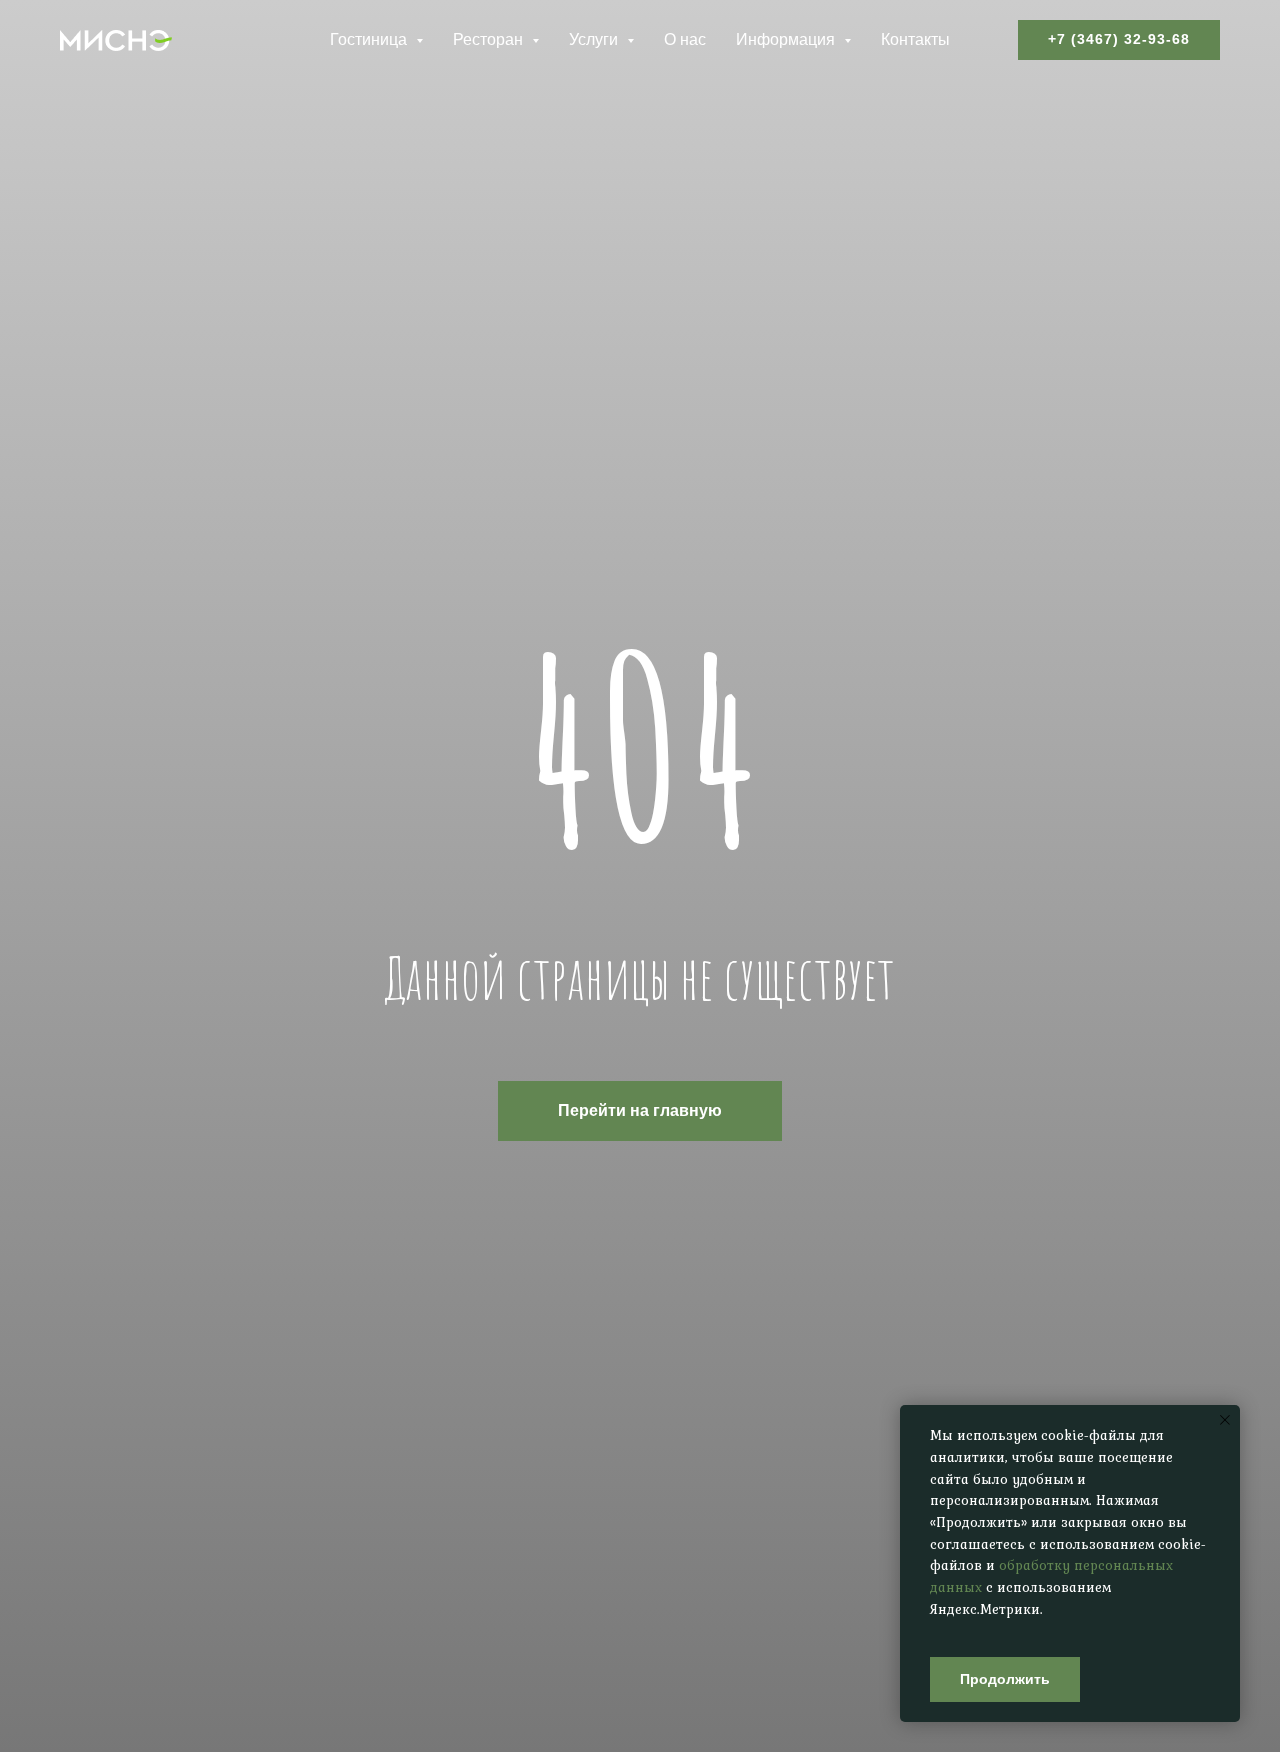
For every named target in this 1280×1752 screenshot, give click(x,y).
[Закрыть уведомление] (1225, 1420)
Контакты (915, 39)
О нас (685, 39)
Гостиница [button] (370, 39)
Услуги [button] (595, 39)
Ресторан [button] (490, 39)
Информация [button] (787, 39)
